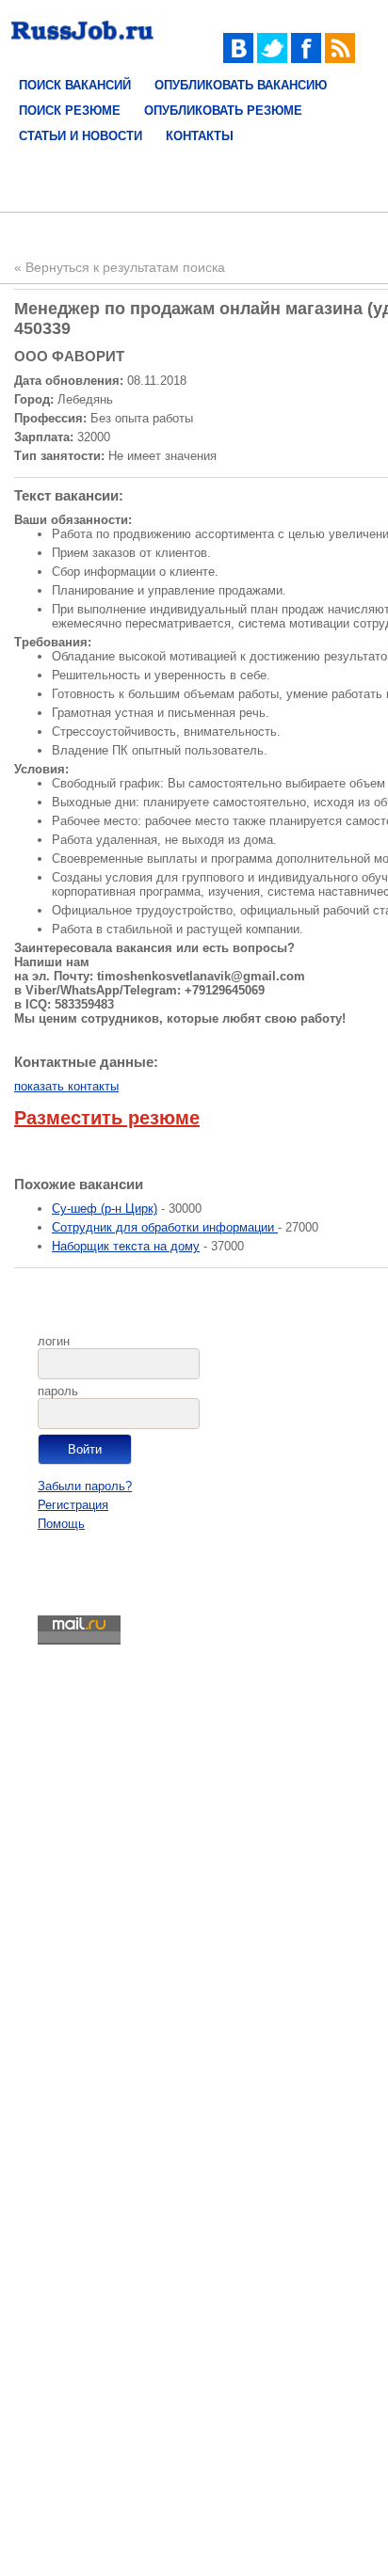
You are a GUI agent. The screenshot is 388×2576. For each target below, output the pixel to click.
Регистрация (73, 1505)
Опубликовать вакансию (241, 85)
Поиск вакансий (75, 85)
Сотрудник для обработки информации (165, 1227)
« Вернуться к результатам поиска (120, 267)
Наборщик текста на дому (126, 1246)
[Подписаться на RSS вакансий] (340, 59)
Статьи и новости (81, 136)
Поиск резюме (70, 111)
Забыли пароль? (85, 1486)
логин (54, 1341)
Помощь (61, 1524)
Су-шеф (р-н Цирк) (105, 1208)
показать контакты (66, 1086)
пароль (58, 1391)
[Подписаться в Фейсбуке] (306, 59)
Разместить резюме (107, 1118)
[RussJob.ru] (82, 45)
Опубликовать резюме (223, 111)
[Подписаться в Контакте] (238, 59)
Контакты (200, 136)
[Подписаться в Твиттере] (272, 59)
